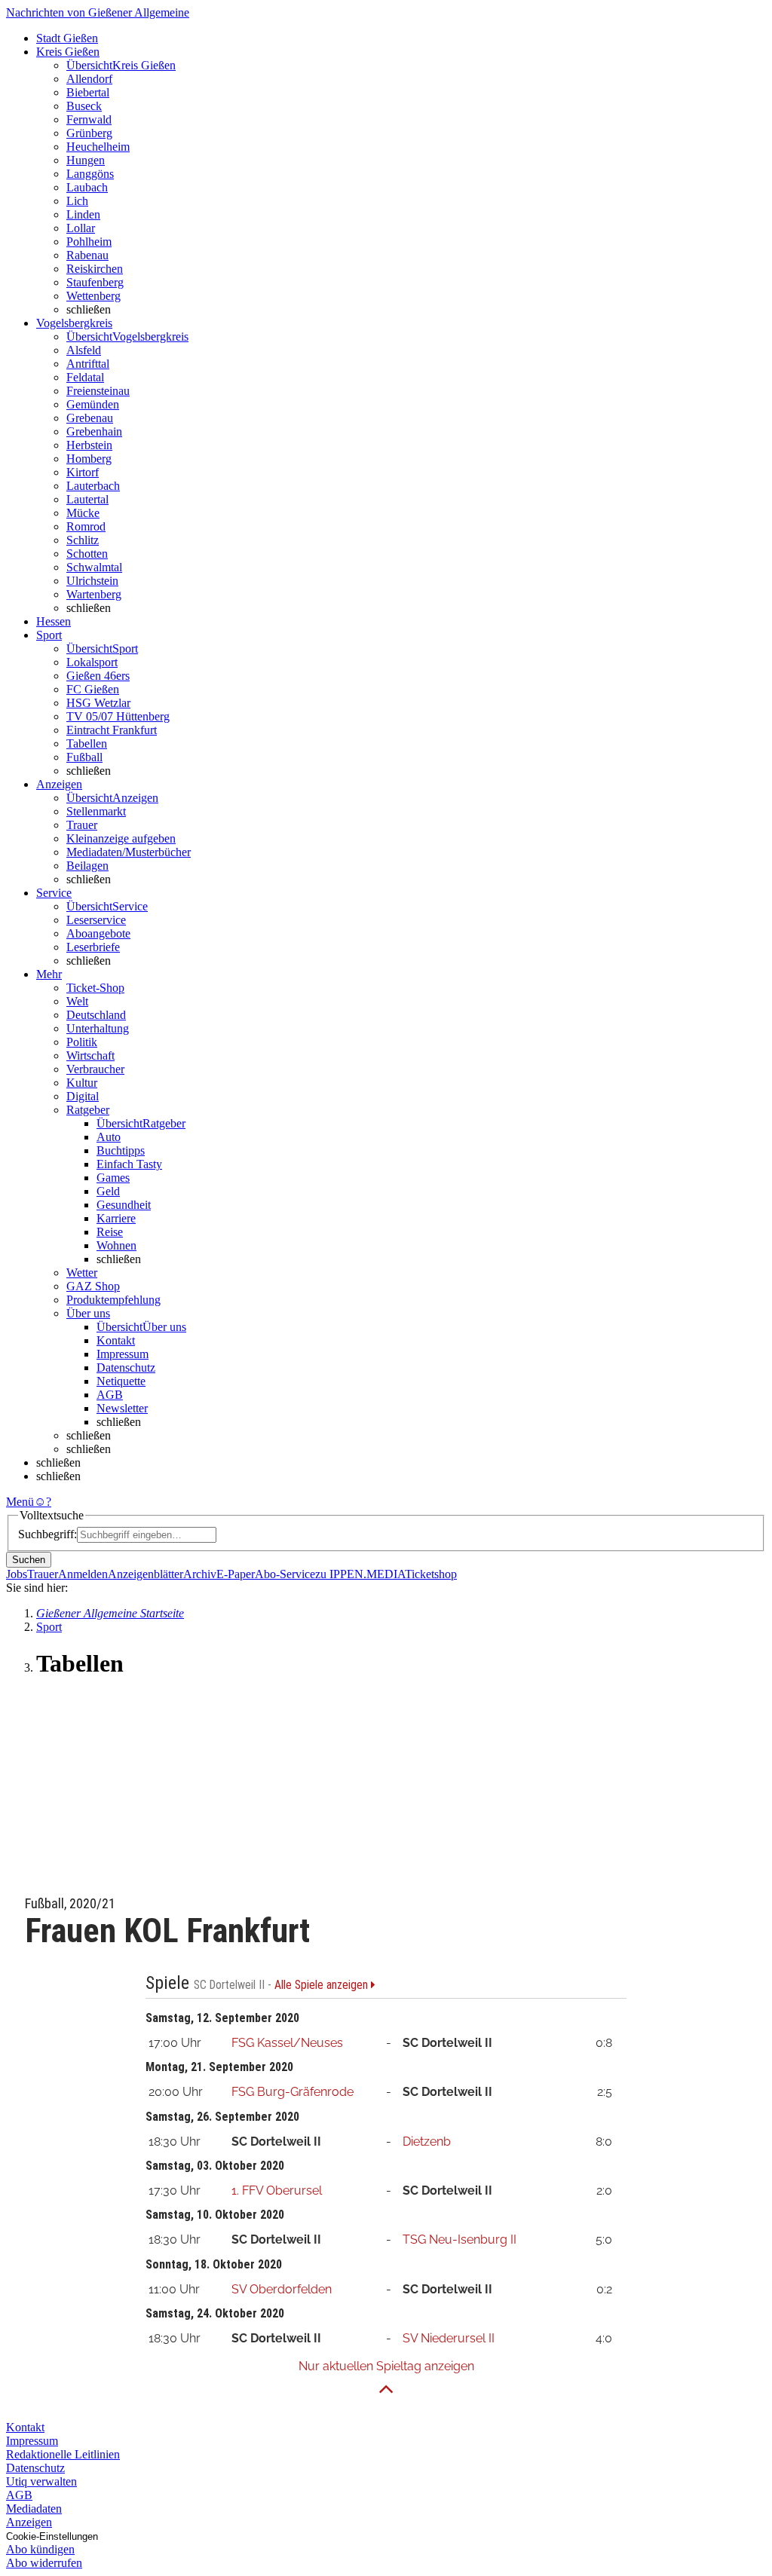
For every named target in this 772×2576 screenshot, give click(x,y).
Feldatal (85, 377)
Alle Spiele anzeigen (323, 1985)
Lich (77, 201)
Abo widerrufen (44, 2563)
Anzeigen (29, 2522)
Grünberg (89, 133)
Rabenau (87, 255)
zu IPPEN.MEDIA (360, 1574)
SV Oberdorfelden (282, 2289)
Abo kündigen (40, 2549)
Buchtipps (121, 1150)
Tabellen (87, 743)
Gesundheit (124, 1205)
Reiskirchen (95, 269)
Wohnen (116, 1245)
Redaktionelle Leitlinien (63, 2454)
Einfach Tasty (129, 1164)
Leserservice (96, 920)
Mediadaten (34, 2509)
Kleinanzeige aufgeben (121, 838)
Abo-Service (285, 1574)
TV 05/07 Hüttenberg (118, 716)
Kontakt (116, 1340)
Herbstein (89, 445)
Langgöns (90, 174)
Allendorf (89, 79)
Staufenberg (95, 282)
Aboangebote (98, 933)
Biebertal (88, 92)
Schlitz (83, 540)
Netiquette (121, 1381)
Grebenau (90, 418)
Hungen (86, 160)
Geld (108, 1191)
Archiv (200, 1574)
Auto (109, 1137)
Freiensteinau (98, 391)
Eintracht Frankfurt (112, 730)
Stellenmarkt (96, 811)
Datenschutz (126, 1368)
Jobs (17, 1574)
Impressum (123, 1354)
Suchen (29, 1560)
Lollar (81, 228)
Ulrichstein (92, 581)
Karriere (116, 1218)
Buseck (84, 106)
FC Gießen (93, 689)
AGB (110, 1395)
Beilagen (87, 866)
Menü (20, 1502)
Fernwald (89, 119)
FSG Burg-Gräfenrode (293, 2092)
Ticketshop (431, 1574)
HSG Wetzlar (98, 703)
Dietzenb (427, 2142)
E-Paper (236, 1574)
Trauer (82, 825)
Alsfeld (84, 350)
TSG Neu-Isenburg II (460, 2239)
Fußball (84, 757)
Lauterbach (93, 486)
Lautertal (87, 499)
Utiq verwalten (41, 2481)
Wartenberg (94, 594)
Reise (110, 1232)
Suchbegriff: (47, 1534)
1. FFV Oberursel (277, 2191)
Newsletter (122, 1408)
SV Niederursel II (449, 2338)
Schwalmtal (94, 567)
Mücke (83, 513)
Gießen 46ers (98, 676)
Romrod (86, 526)
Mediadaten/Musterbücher (129, 852)
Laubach (87, 187)
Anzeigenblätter (146, 1574)
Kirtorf (83, 472)
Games (113, 1178)
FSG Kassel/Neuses (287, 2043)
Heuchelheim (98, 147)
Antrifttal (88, 364)
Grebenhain (94, 431)
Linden (83, 214)
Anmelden (83, 1574)
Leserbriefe (93, 947)
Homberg (89, 459)
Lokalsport (92, 662)
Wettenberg (93, 296)
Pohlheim (89, 242)
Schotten (87, 554)
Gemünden (93, 404)
